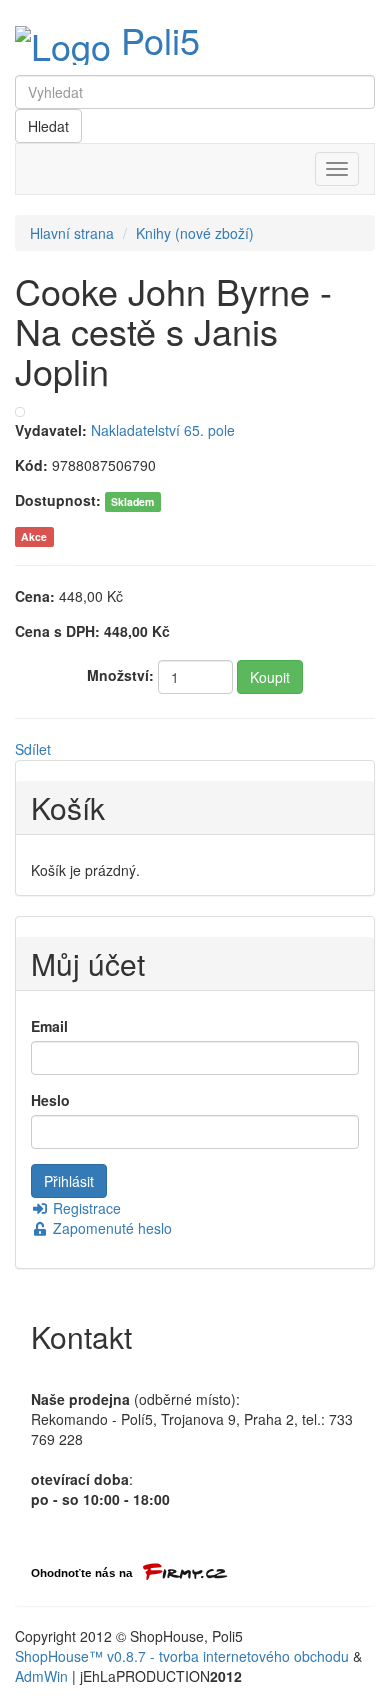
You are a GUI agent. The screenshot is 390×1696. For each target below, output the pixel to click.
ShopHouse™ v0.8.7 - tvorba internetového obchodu (182, 1656)
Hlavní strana (72, 233)
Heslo (50, 1100)
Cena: (35, 596)
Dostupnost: (58, 500)
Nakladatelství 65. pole (163, 430)
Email (49, 1026)
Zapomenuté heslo (110, 1228)
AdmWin (41, 1676)
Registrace (85, 1208)
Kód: (31, 465)
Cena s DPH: (57, 631)
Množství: (120, 675)
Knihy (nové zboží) (195, 233)
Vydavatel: (51, 430)
